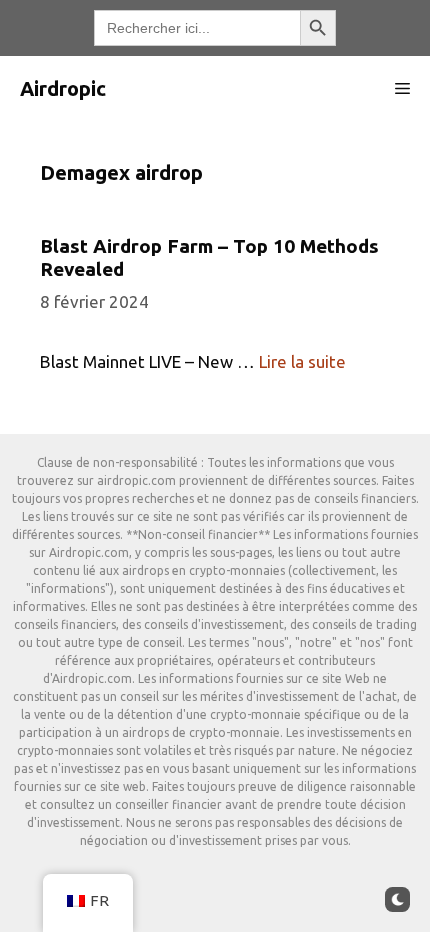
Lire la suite (302, 361)
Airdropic (63, 88)
